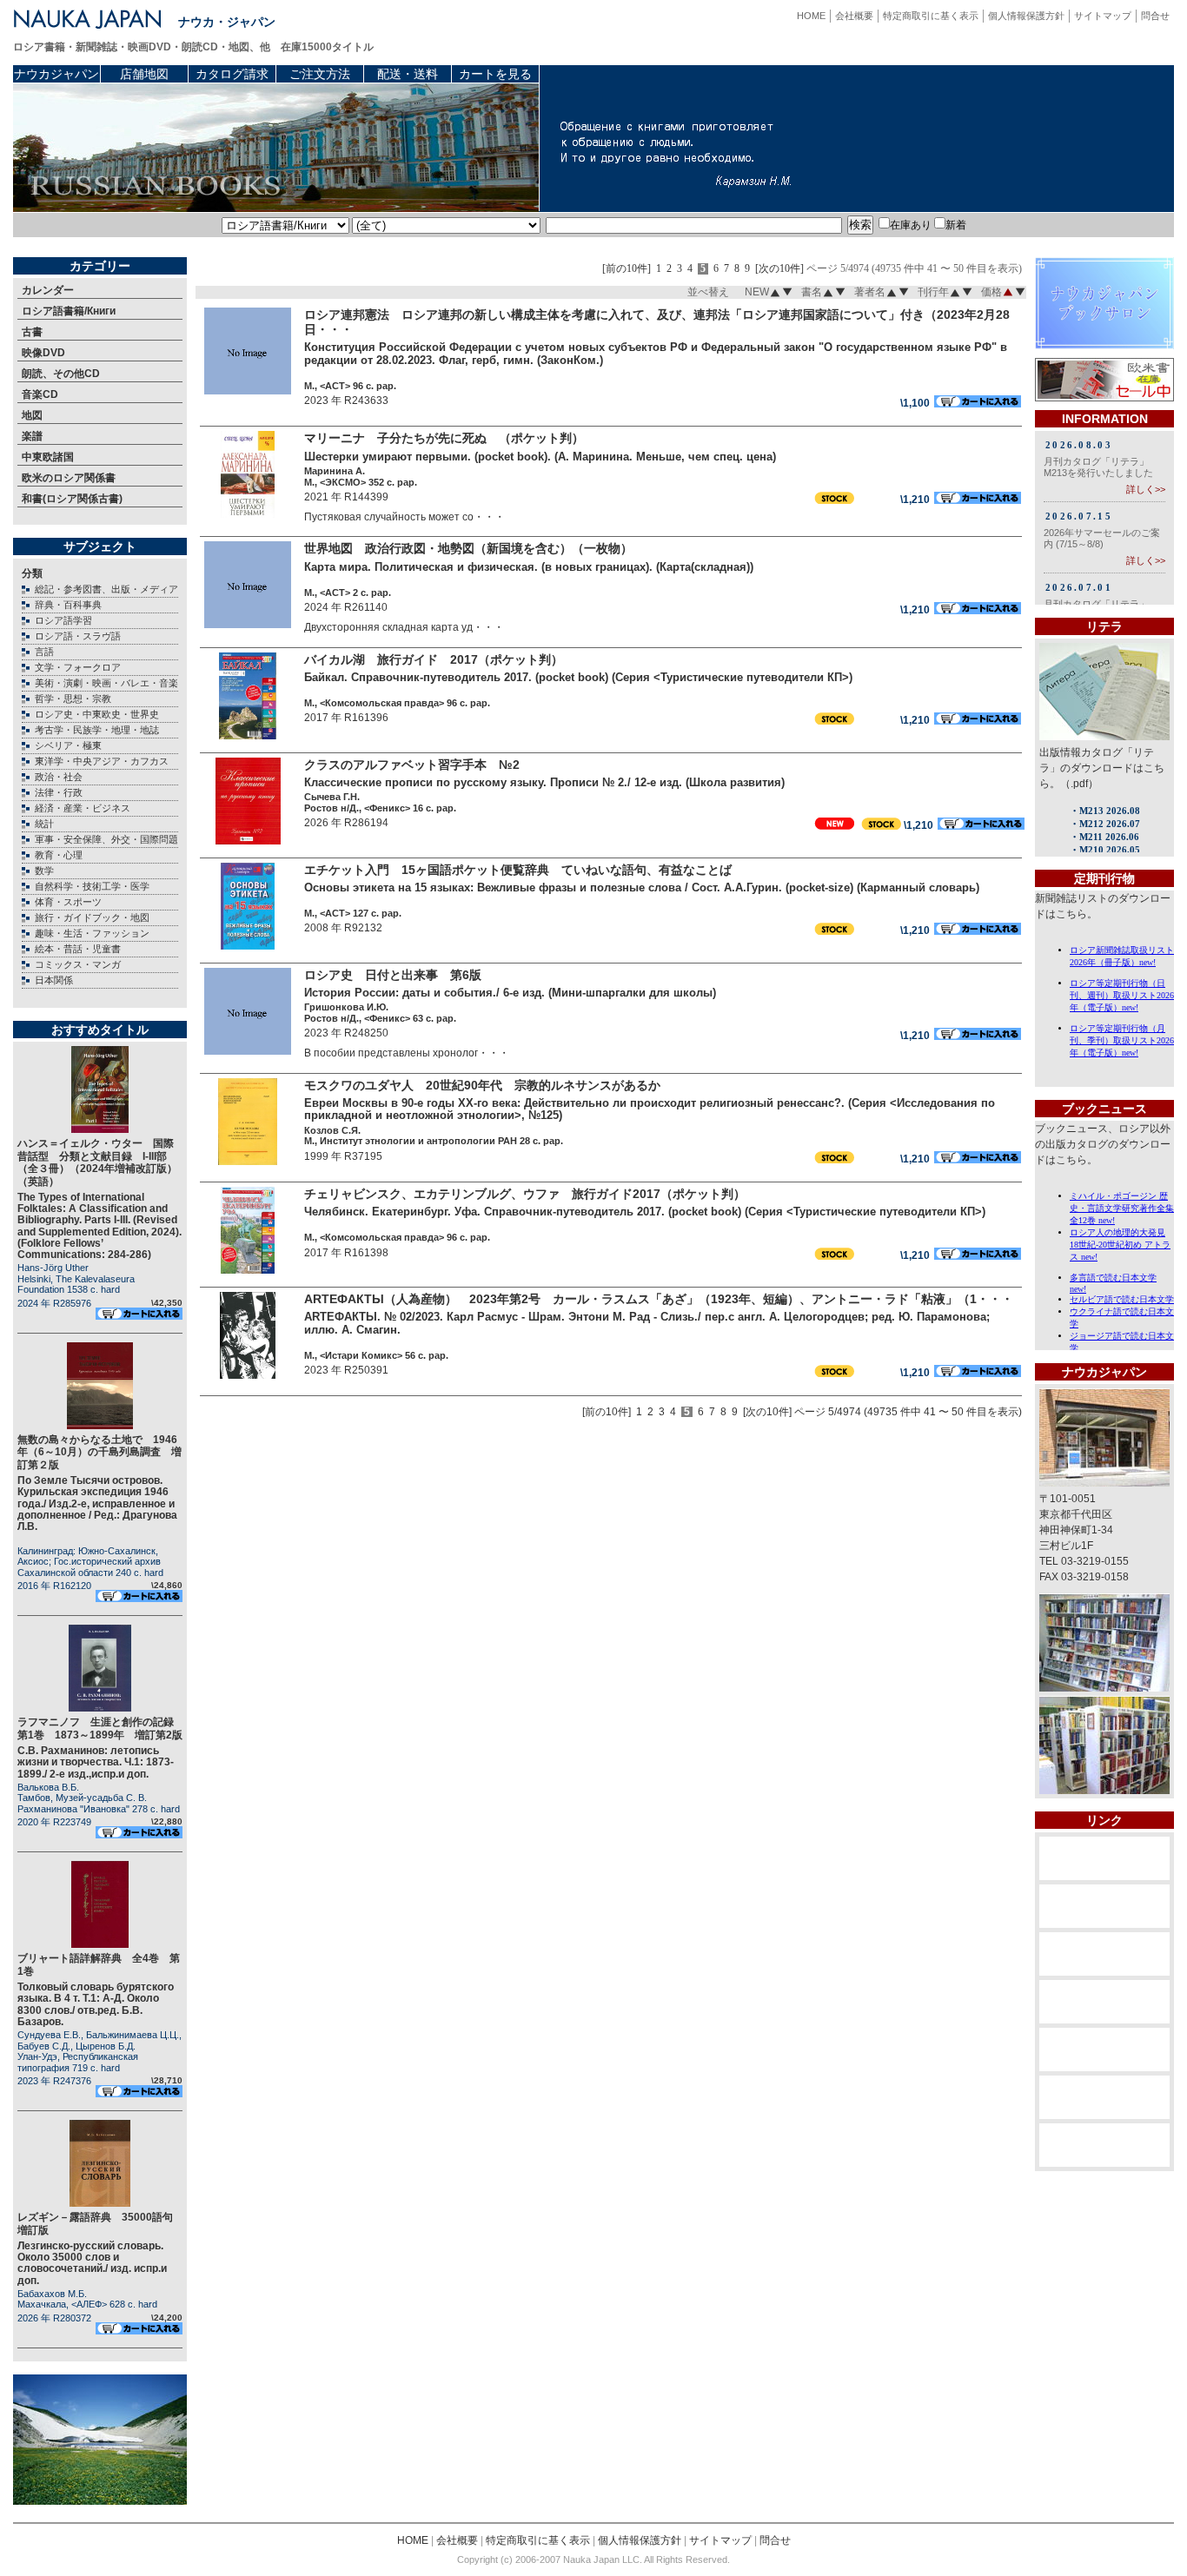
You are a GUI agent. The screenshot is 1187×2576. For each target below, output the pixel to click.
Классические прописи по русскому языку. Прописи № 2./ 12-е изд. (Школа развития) (544, 782)
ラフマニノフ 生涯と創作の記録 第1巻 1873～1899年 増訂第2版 (101, 1728)
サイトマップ (1103, 16)
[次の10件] (779, 269)
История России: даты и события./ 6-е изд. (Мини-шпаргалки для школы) (510, 993)
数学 (44, 871)
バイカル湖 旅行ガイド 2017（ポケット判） (434, 659)
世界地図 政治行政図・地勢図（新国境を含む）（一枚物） (468, 548)
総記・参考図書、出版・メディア (106, 589)
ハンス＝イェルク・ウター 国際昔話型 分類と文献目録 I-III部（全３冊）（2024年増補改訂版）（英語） (97, 1162)
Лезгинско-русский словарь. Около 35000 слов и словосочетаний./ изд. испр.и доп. (92, 2263)
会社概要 (854, 16)
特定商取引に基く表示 (931, 16)
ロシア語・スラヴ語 (78, 636)
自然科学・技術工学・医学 (92, 886)
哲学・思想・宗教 (73, 699)
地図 (32, 415)
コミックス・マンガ (78, 964)
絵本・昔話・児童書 (78, 949)
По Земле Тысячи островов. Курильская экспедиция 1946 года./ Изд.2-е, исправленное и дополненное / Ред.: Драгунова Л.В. (97, 1503)
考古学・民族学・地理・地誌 (97, 730)
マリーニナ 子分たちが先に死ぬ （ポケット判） (444, 438)
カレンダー (48, 290)
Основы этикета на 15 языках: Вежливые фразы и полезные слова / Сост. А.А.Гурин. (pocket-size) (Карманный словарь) (642, 887)
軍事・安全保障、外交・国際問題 (106, 839)
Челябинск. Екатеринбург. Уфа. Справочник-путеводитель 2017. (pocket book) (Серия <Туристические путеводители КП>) (645, 1212)
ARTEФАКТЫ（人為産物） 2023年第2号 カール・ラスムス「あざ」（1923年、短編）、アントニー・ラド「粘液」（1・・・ (659, 1299)
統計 (44, 824)
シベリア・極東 (68, 745)
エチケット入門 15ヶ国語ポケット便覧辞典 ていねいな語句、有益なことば (518, 870)
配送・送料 (408, 74)
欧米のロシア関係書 (69, 478)
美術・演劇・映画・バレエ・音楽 (106, 683)
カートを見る (495, 74)
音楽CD (40, 394)
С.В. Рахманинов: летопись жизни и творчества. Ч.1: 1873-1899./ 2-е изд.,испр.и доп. (96, 1762)
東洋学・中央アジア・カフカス (102, 761)
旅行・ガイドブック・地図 (92, 917)
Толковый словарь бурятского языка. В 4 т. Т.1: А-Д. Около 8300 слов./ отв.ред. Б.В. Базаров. (96, 2004)
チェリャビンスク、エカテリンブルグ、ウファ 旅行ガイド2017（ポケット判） (525, 1194)
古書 (32, 332)
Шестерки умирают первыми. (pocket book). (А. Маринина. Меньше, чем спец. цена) (540, 457)
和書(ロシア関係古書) (72, 499)
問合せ (1155, 16)
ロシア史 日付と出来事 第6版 (393, 975)
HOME (811, 16)
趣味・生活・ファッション (92, 933)
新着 (956, 225)
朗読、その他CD (61, 374)
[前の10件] (627, 269)
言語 (44, 652)
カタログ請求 (232, 74)
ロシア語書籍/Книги (69, 311)
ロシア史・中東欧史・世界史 (97, 714)
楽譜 (32, 436)
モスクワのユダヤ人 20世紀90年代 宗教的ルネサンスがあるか (482, 1085)
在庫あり (911, 225)
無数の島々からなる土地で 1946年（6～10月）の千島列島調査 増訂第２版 (99, 1452)
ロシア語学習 (63, 620)
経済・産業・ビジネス (83, 808)
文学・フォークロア (78, 667)
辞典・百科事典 (68, 605)
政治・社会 (59, 777)
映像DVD (43, 353)
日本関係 (54, 980)
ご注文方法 (320, 74)
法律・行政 (59, 792)
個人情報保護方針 (1026, 16)
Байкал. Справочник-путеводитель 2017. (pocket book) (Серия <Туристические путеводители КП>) (578, 677)
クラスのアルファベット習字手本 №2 (412, 765)
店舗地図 (144, 74)
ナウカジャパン (56, 74)
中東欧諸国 (48, 457)
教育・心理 (59, 855)
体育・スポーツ (68, 902)
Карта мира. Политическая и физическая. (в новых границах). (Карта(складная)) (529, 567)
